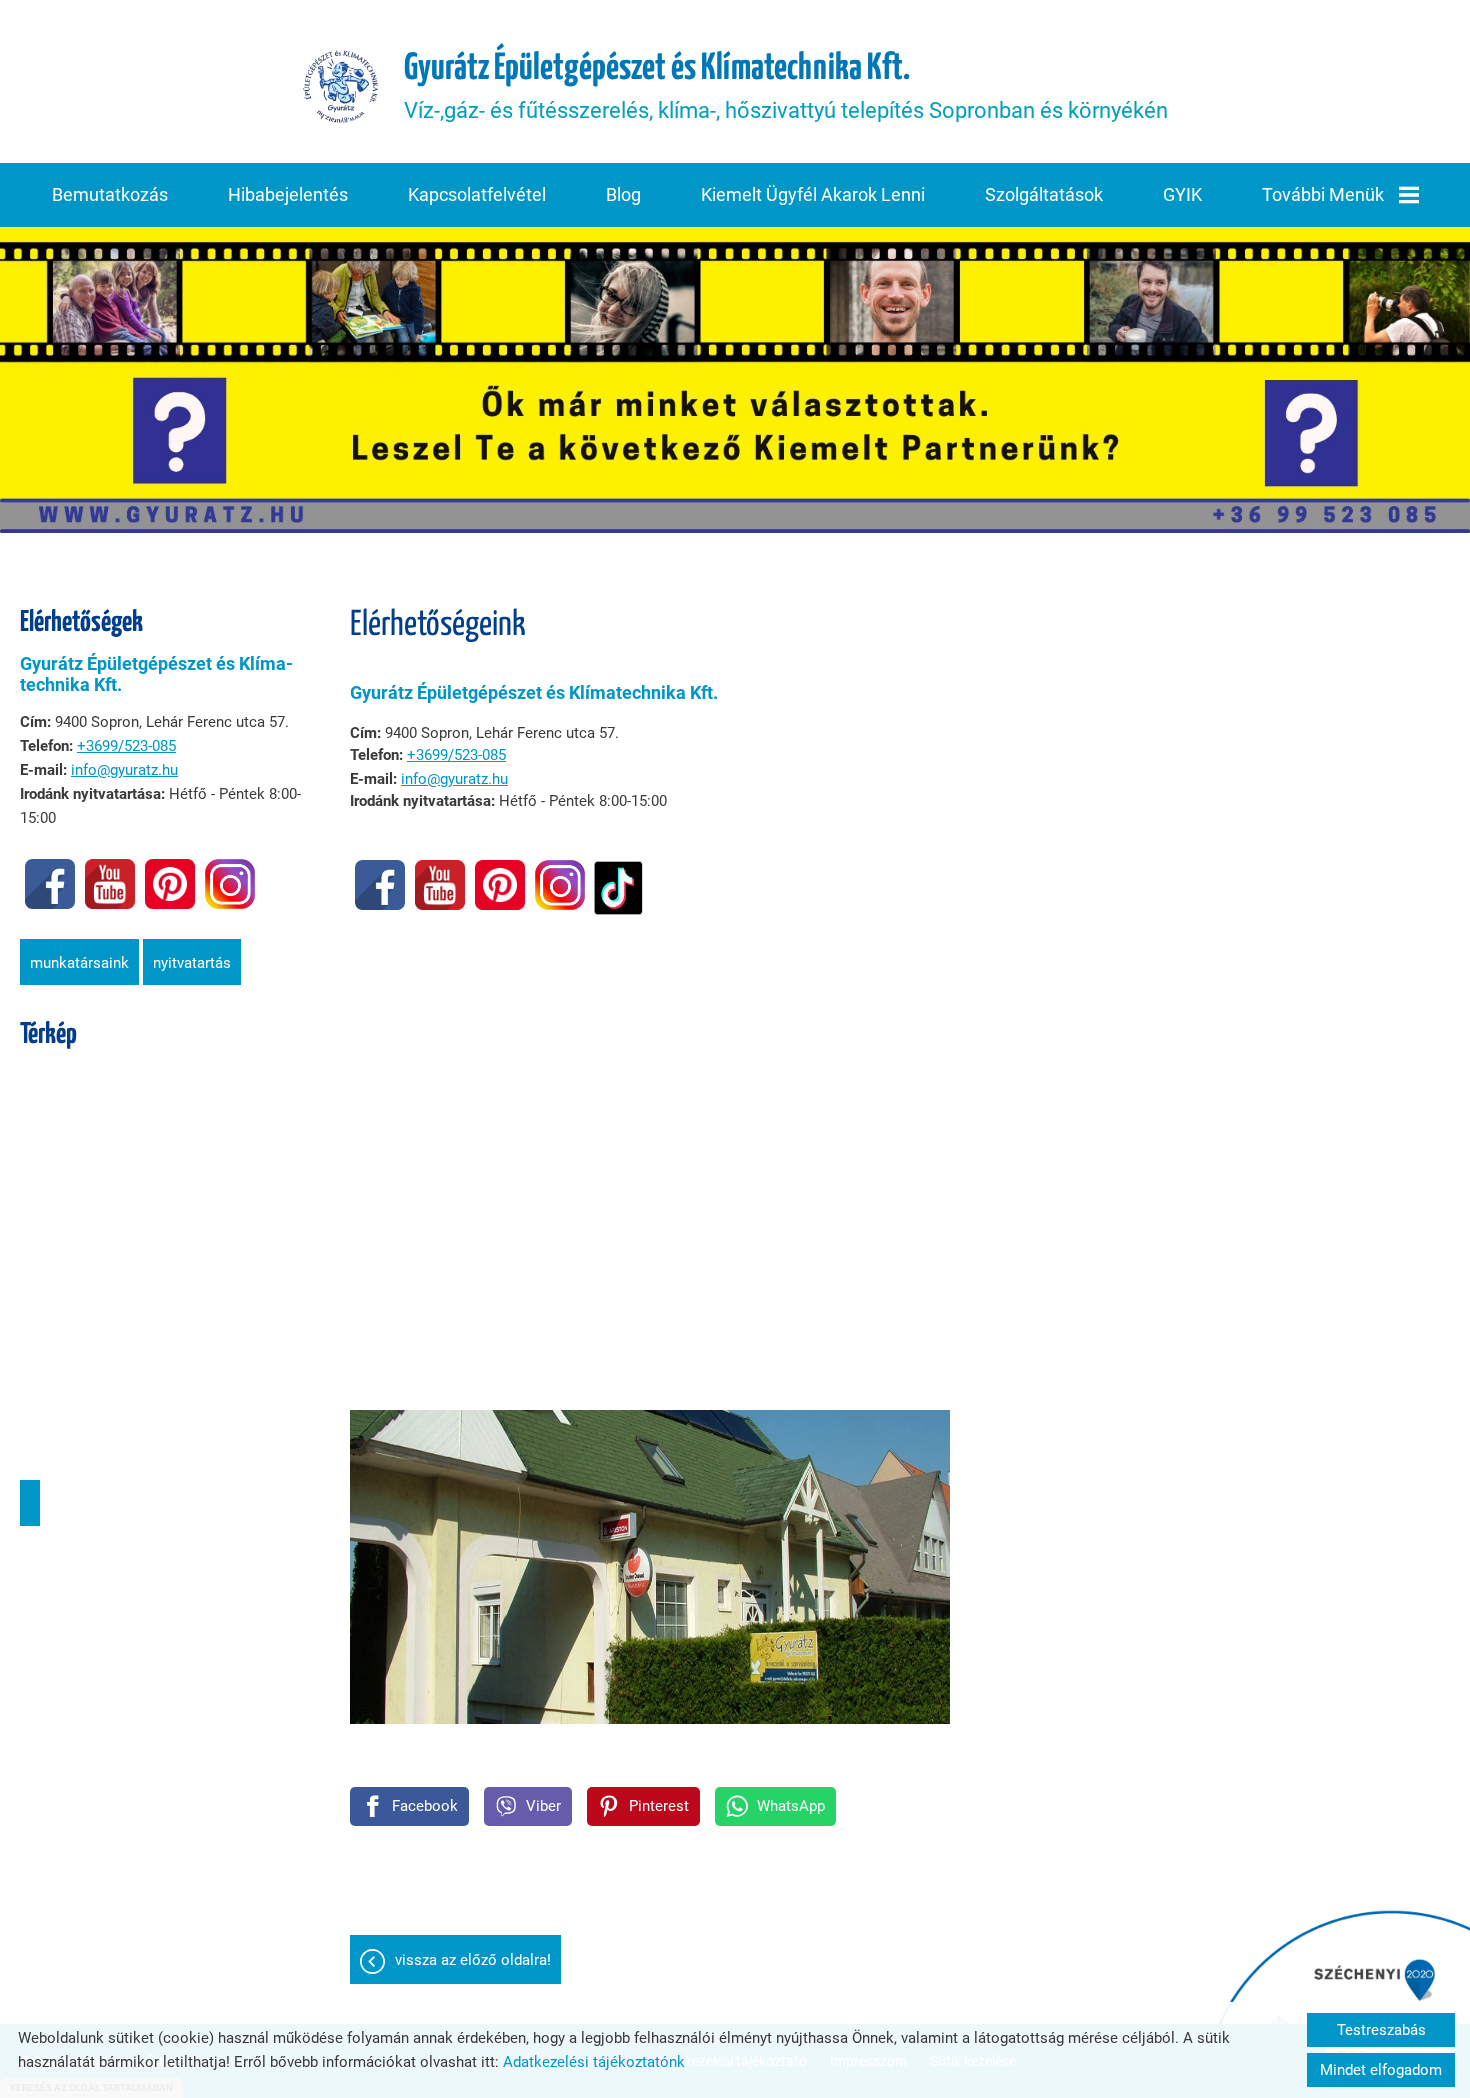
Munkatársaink (79, 963)
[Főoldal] (341, 87)
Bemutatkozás (110, 194)
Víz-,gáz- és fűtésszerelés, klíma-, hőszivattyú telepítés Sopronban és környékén (786, 87)
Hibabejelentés (288, 194)
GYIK (1182, 194)
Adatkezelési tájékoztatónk (594, 2062)
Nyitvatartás (192, 963)
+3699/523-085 (126, 746)
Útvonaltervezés (30, 1503)
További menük (1323, 194)
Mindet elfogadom (1381, 2070)
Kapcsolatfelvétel (477, 194)
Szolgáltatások (1044, 194)
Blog (623, 194)
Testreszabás (1381, 2030)
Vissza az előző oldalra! (473, 1960)
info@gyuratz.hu (124, 770)
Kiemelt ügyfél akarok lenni (813, 194)
